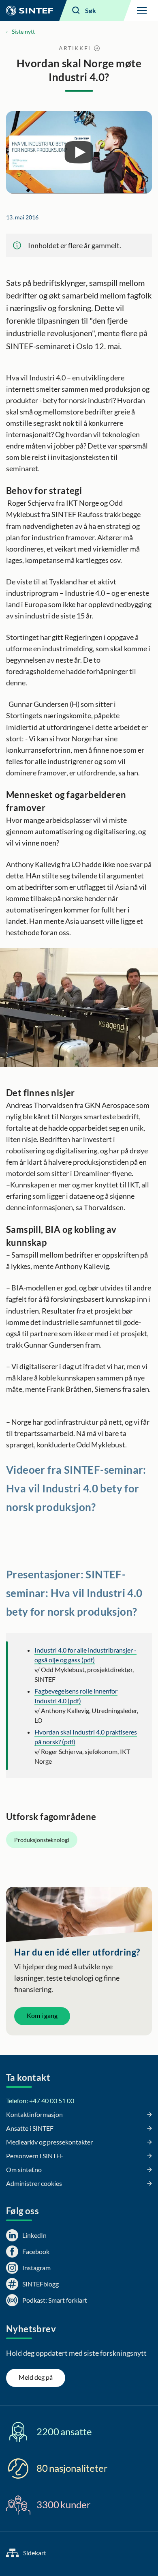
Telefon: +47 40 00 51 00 (40, 2101)
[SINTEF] (30, 11)
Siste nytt (23, 31)
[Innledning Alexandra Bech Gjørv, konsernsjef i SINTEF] (79, 152)
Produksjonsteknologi (42, 1840)
